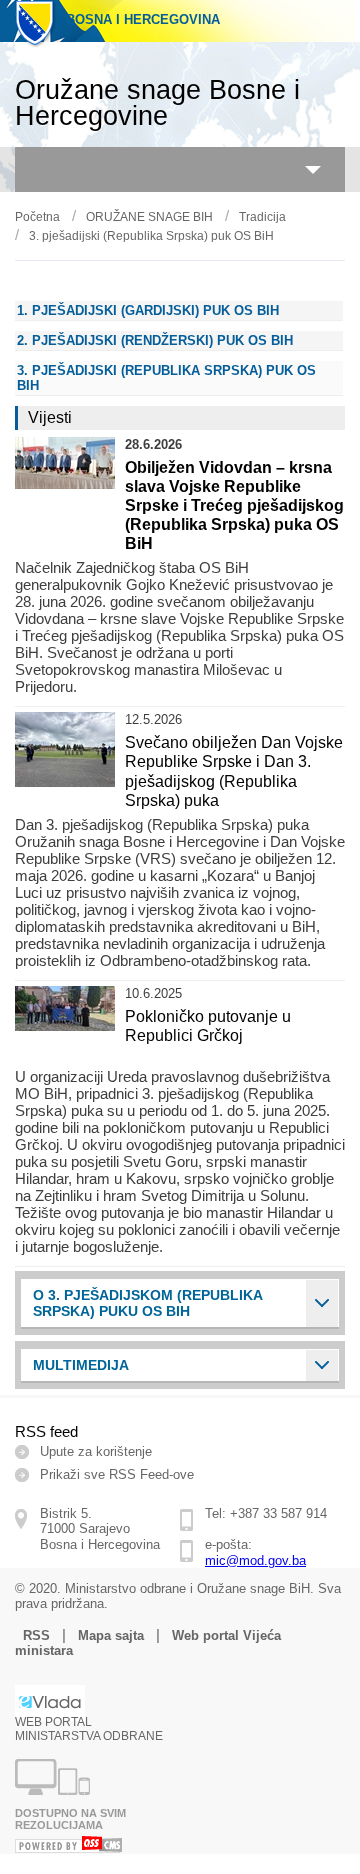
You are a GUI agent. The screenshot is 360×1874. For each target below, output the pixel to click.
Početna (37, 217)
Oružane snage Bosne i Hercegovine (157, 103)
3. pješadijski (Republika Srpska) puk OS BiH (151, 236)
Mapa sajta (111, 1635)
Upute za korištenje (96, 1451)
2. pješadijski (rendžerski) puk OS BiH (155, 340)
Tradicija (262, 217)
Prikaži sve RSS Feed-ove (117, 1474)
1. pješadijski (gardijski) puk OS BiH (148, 310)
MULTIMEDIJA (81, 1365)
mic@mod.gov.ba (255, 1560)
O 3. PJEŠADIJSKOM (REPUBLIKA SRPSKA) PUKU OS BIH (148, 1303)
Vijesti (50, 417)
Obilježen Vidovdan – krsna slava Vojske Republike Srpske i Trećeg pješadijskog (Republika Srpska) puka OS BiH (234, 505)
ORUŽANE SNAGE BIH (149, 217)
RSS (36, 1635)
